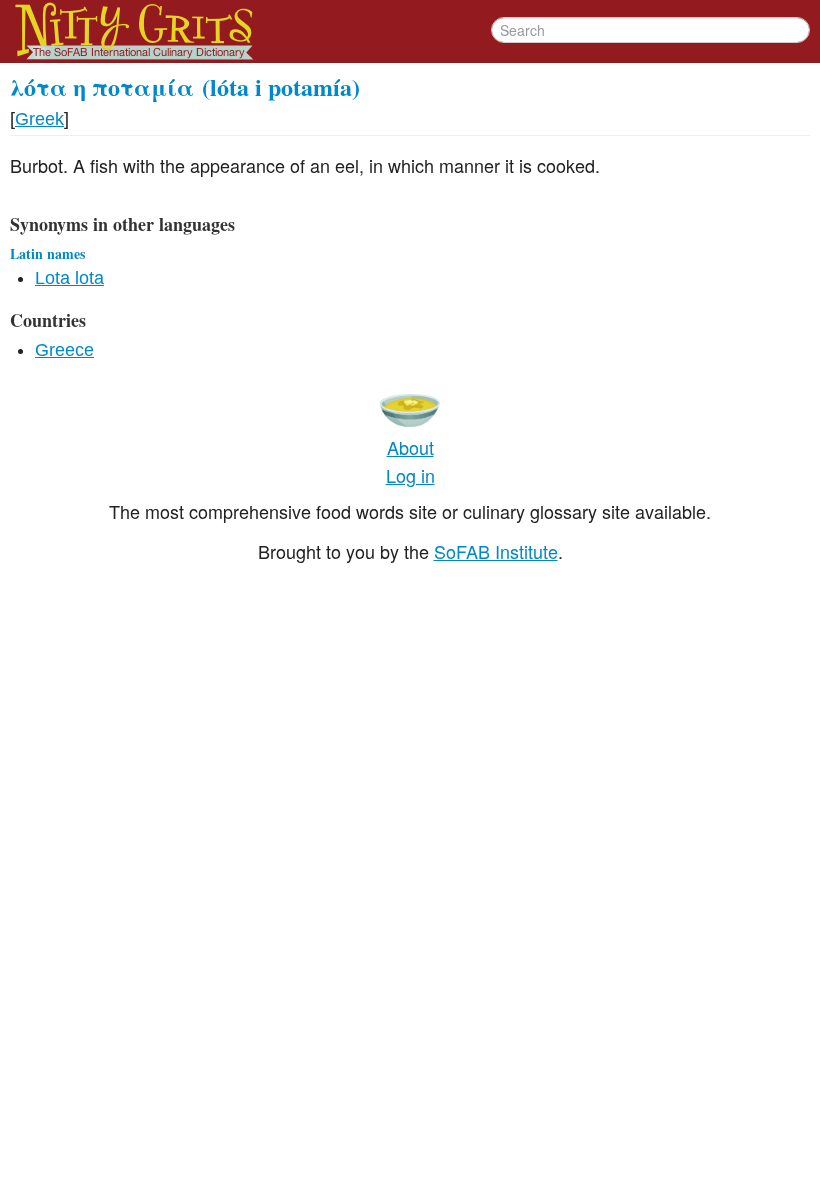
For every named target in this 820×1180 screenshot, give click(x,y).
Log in (410, 475)
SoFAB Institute (496, 551)
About (410, 447)
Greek (39, 119)
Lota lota (69, 278)
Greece (64, 350)
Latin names (47, 253)
